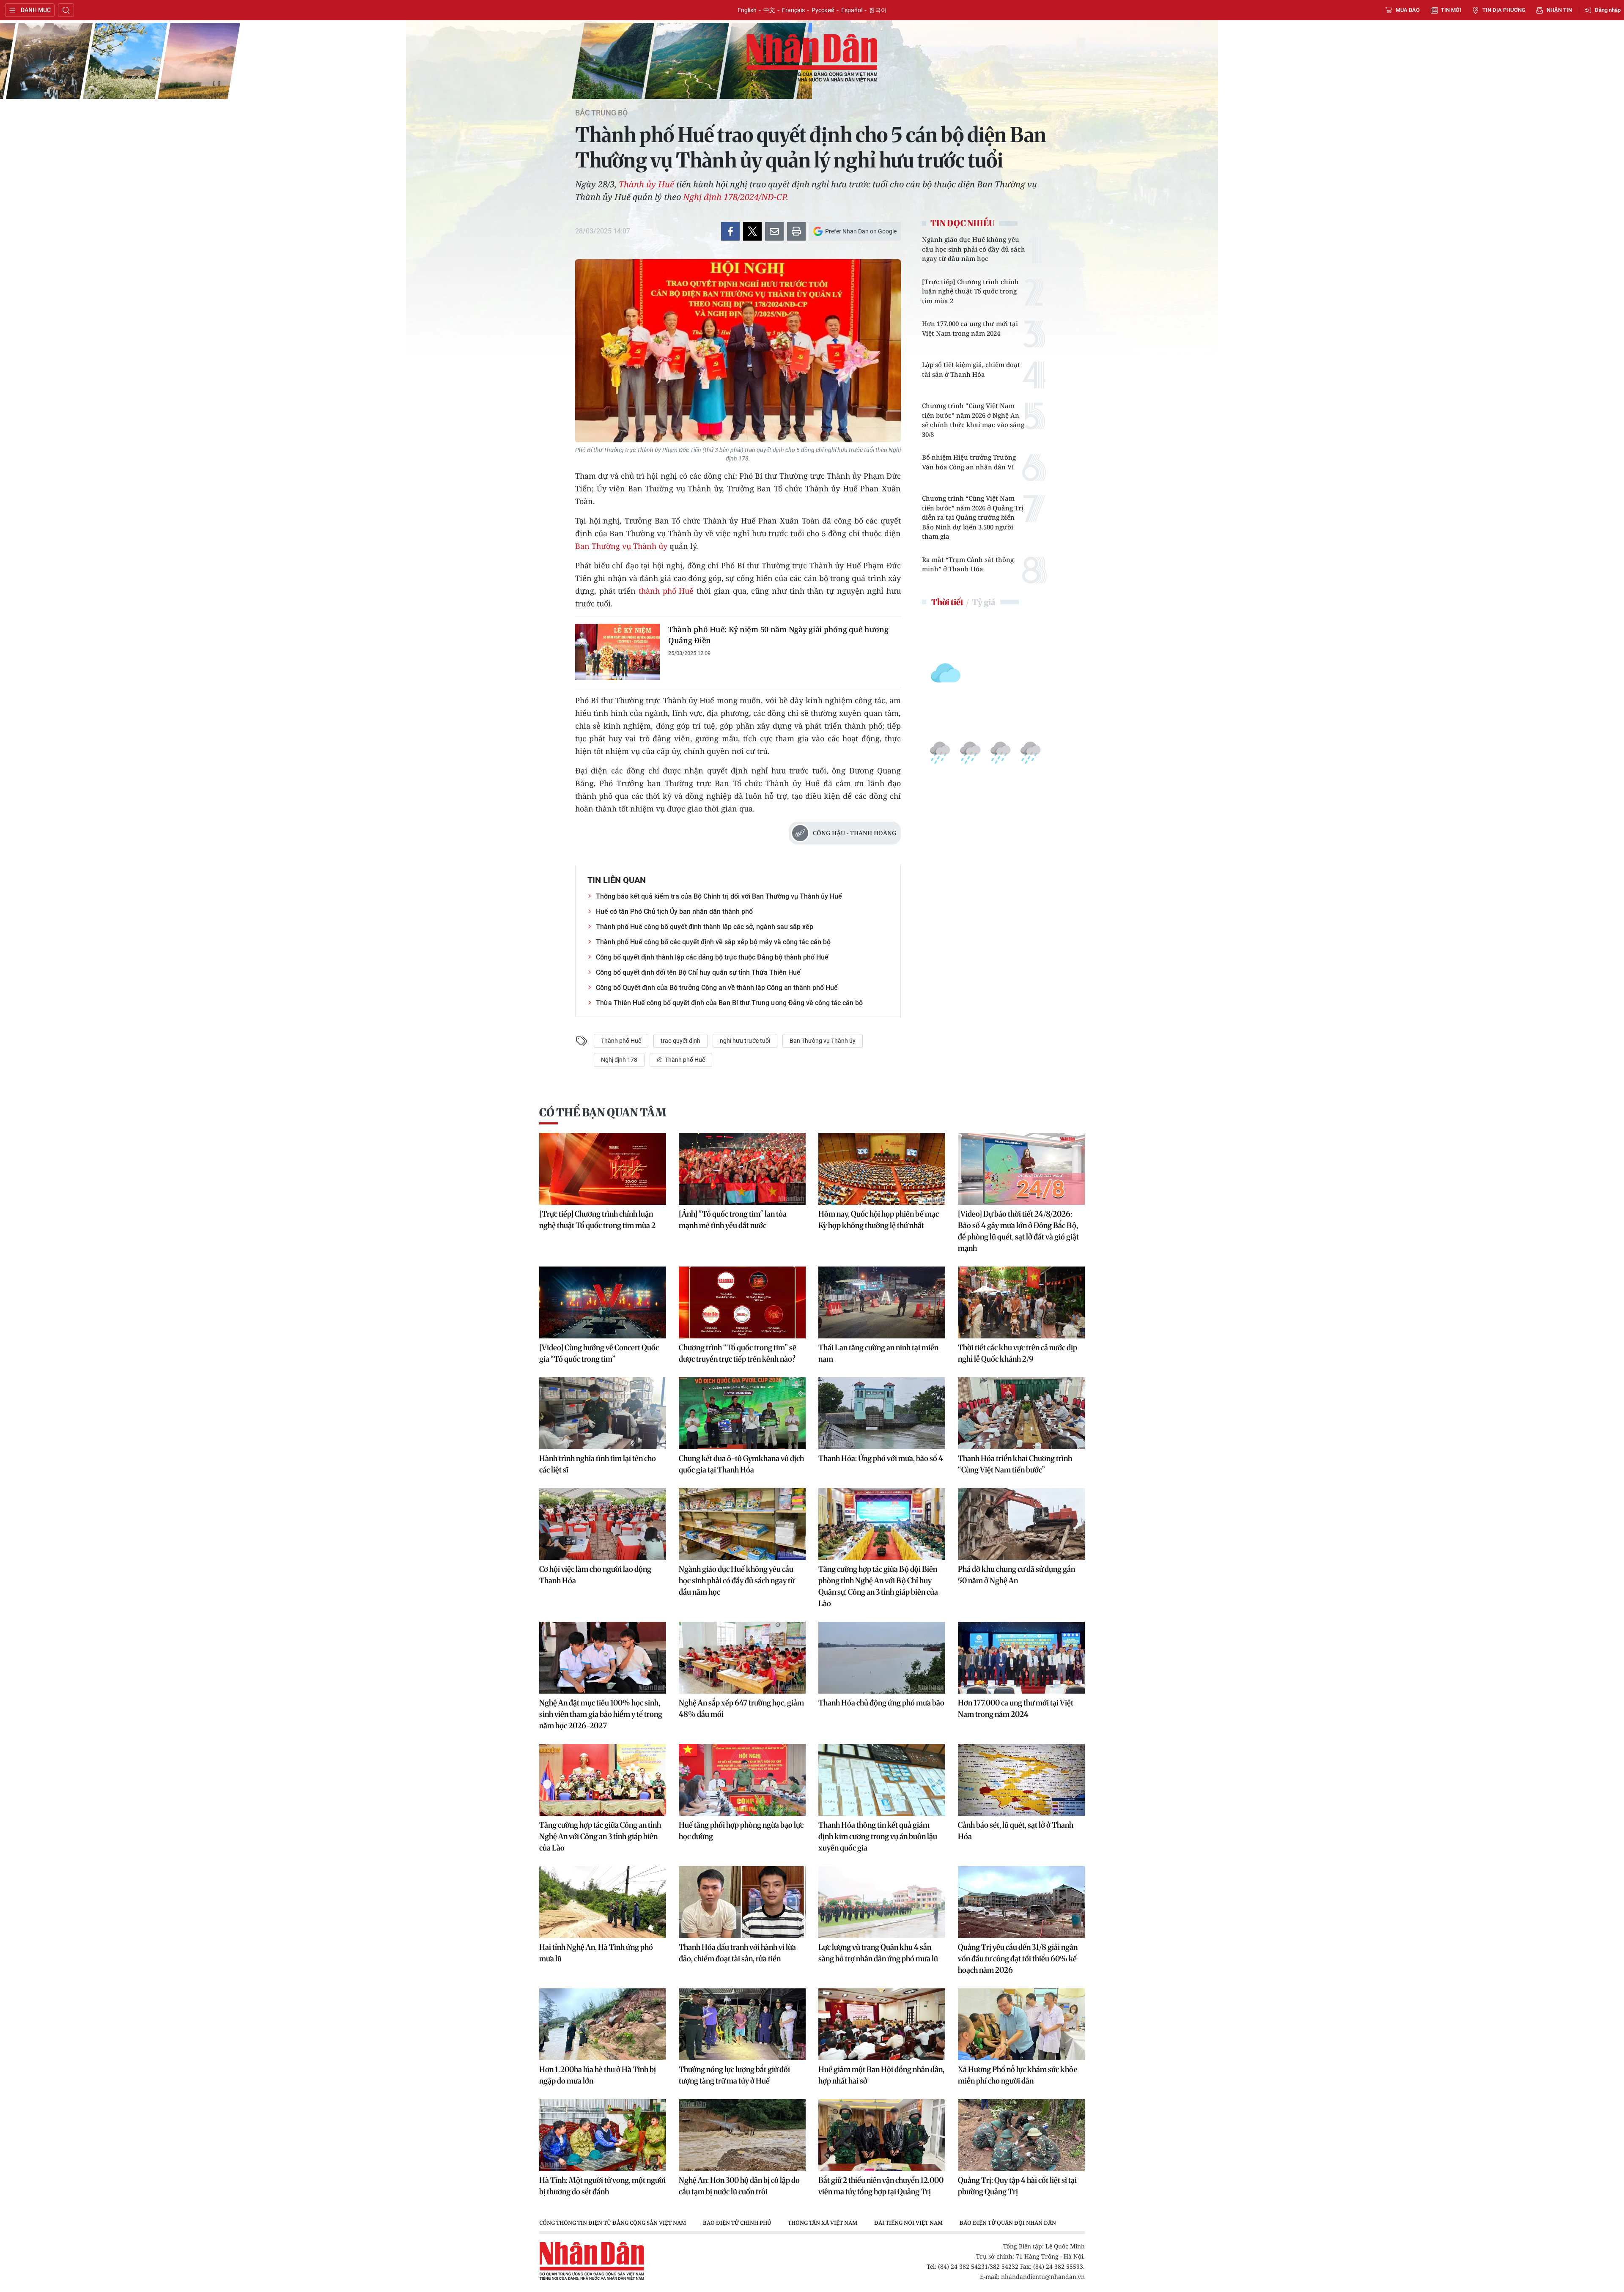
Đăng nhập (1608, 10)
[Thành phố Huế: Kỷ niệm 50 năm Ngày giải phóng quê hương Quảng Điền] (617, 652)
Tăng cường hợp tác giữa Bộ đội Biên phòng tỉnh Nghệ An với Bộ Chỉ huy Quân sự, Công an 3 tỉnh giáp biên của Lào (878, 1586)
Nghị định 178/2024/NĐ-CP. (736, 197)
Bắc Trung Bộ (601, 113)
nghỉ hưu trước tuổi (745, 1041)
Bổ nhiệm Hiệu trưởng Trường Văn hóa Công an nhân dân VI (969, 462)
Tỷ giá (983, 602)
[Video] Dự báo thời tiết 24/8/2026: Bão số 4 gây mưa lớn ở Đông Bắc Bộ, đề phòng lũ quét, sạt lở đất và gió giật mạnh (1018, 1231)
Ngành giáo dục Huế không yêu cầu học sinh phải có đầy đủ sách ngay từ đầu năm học (974, 249)
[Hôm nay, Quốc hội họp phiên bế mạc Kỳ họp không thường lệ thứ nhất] (882, 1169)
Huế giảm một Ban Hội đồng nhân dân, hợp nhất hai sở (881, 2075)
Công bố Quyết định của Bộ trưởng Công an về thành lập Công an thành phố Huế (717, 988)
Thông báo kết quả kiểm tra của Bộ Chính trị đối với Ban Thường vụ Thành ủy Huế (719, 896)
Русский (823, 10)
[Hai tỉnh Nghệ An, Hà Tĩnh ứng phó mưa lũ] (603, 1902)
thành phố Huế (666, 591)
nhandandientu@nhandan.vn (1043, 2277)
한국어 (878, 10)
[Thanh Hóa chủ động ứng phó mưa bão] (882, 1658)
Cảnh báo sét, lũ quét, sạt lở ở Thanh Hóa (1016, 1831)
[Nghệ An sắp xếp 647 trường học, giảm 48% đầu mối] (742, 1658)
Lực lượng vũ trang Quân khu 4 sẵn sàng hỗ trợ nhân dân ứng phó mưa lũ (878, 1953)
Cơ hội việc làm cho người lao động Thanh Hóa (595, 1575)
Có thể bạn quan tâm (603, 1112)
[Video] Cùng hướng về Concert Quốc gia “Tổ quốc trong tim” (599, 1353)
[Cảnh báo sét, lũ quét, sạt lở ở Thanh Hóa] (1021, 1780)
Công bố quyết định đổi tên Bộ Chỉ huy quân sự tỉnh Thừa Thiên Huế (698, 972)
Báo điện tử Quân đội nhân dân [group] (1008, 2223)
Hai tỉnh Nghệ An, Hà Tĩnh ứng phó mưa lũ (596, 1953)
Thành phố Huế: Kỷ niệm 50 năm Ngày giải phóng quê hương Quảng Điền (778, 635)
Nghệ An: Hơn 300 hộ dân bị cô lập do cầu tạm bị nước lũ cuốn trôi (739, 2186)
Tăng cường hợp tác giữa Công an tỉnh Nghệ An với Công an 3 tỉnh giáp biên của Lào (600, 1836)
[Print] (796, 231)
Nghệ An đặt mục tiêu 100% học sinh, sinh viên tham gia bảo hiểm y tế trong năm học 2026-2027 (601, 1714)
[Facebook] (730, 231)
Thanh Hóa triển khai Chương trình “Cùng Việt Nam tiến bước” (1015, 1464)
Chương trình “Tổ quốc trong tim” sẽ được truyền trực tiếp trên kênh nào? (738, 1353)
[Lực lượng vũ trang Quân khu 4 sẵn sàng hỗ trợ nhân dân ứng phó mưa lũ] (882, 1902)
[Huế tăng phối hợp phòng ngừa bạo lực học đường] (742, 1780)
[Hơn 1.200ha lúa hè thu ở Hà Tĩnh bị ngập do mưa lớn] (603, 2024)
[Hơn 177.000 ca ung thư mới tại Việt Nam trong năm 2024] (1021, 1658)
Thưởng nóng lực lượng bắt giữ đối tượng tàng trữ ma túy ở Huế (734, 2075)
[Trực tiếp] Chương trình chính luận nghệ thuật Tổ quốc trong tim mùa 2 (970, 291)
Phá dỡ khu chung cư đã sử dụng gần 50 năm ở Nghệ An (1016, 1575)
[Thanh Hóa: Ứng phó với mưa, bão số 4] (882, 1413)
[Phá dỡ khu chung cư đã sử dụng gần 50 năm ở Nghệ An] (1021, 1524)
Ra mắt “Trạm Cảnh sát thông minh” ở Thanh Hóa (968, 564)
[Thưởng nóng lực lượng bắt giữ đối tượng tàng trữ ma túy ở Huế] (742, 2024)
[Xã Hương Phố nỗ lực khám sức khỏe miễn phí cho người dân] (1021, 2024)
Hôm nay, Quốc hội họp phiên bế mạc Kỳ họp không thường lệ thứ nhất (879, 1220)
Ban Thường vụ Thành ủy (621, 546)
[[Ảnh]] (742, 1169)
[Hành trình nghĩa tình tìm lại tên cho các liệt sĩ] (603, 1413)
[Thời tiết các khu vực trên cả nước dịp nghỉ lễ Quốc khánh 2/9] (1021, 1302)
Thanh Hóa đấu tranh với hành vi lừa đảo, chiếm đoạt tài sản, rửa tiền (737, 1953)
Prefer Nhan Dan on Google (861, 231)
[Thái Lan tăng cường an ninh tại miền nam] (882, 1302)
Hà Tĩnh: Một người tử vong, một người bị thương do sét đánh (602, 2186)
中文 (769, 10)
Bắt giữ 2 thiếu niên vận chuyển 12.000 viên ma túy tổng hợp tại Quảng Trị (881, 2186)
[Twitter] (752, 231)
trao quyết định (680, 1041)
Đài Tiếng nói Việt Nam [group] (908, 2223)
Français (793, 10)
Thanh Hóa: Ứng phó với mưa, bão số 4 (881, 1458)
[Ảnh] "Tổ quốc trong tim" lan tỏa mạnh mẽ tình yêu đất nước (733, 1220)
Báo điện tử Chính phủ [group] (737, 2223)
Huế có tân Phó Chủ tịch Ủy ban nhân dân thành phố (674, 912)
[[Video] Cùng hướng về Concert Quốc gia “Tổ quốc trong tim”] (603, 1302)
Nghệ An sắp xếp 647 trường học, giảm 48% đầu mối (741, 1708)
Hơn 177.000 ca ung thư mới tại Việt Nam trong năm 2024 (970, 328)
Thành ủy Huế (647, 184)
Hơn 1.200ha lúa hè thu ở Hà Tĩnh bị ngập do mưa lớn (598, 2075)
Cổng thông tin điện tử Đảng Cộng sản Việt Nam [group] (613, 2223)
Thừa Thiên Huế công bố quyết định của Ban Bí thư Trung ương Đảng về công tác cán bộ (729, 1003)
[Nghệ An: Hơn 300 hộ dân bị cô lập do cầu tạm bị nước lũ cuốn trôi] (742, 2135)
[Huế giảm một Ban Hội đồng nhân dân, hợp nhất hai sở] (882, 2024)
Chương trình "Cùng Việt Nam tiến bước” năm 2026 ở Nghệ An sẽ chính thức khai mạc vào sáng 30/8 (973, 420)
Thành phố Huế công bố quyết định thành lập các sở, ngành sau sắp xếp (705, 927)
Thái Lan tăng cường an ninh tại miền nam (878, 1353)
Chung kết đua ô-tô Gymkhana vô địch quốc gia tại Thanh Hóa (741, 1464)
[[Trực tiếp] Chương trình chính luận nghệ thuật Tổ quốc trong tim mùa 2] (603, 1169)
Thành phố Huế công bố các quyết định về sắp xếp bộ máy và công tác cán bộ (713, 942)
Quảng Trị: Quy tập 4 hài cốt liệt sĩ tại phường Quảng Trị (1017, 2186)
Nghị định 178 (619, 1060)
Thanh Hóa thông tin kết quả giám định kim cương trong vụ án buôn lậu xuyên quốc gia (878, 1836)
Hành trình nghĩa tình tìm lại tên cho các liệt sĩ (598, 1464)
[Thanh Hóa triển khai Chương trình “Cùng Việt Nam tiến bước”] (1021, 1413)
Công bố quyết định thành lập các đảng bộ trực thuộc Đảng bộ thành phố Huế (712, 957)
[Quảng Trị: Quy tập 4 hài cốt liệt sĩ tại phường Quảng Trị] (1021, 2135)
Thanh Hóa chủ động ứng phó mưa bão (881, 1703)
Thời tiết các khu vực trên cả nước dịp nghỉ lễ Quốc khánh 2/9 (1018, 1353)
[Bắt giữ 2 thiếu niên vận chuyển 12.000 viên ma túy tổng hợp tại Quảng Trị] (882, 2135)
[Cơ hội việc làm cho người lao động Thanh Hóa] (603, 1524)
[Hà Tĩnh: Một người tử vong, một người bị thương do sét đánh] (603, 2135)
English (747, 10)
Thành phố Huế (621, 1041)
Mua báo (1408, 10)
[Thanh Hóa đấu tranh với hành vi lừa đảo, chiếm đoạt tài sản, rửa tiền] (742, 1902)
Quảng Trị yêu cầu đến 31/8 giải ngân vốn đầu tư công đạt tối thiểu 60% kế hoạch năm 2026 (1018, 1959)
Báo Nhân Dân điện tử (812, 58)
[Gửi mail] (774, 231)
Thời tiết (947, 602)
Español (852, 10)
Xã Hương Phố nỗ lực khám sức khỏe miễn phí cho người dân (1018, 2075)
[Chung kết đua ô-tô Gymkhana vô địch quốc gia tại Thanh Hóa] (742, 1413)
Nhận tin (1559, 10)
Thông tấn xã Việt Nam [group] (823, 2223)
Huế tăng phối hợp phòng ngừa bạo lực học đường (741, 1831)
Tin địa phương (1504, 10)
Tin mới (1451, 10)
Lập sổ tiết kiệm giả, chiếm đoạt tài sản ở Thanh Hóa (971, 369)
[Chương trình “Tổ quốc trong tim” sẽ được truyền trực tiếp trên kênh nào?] (742, 1302)
